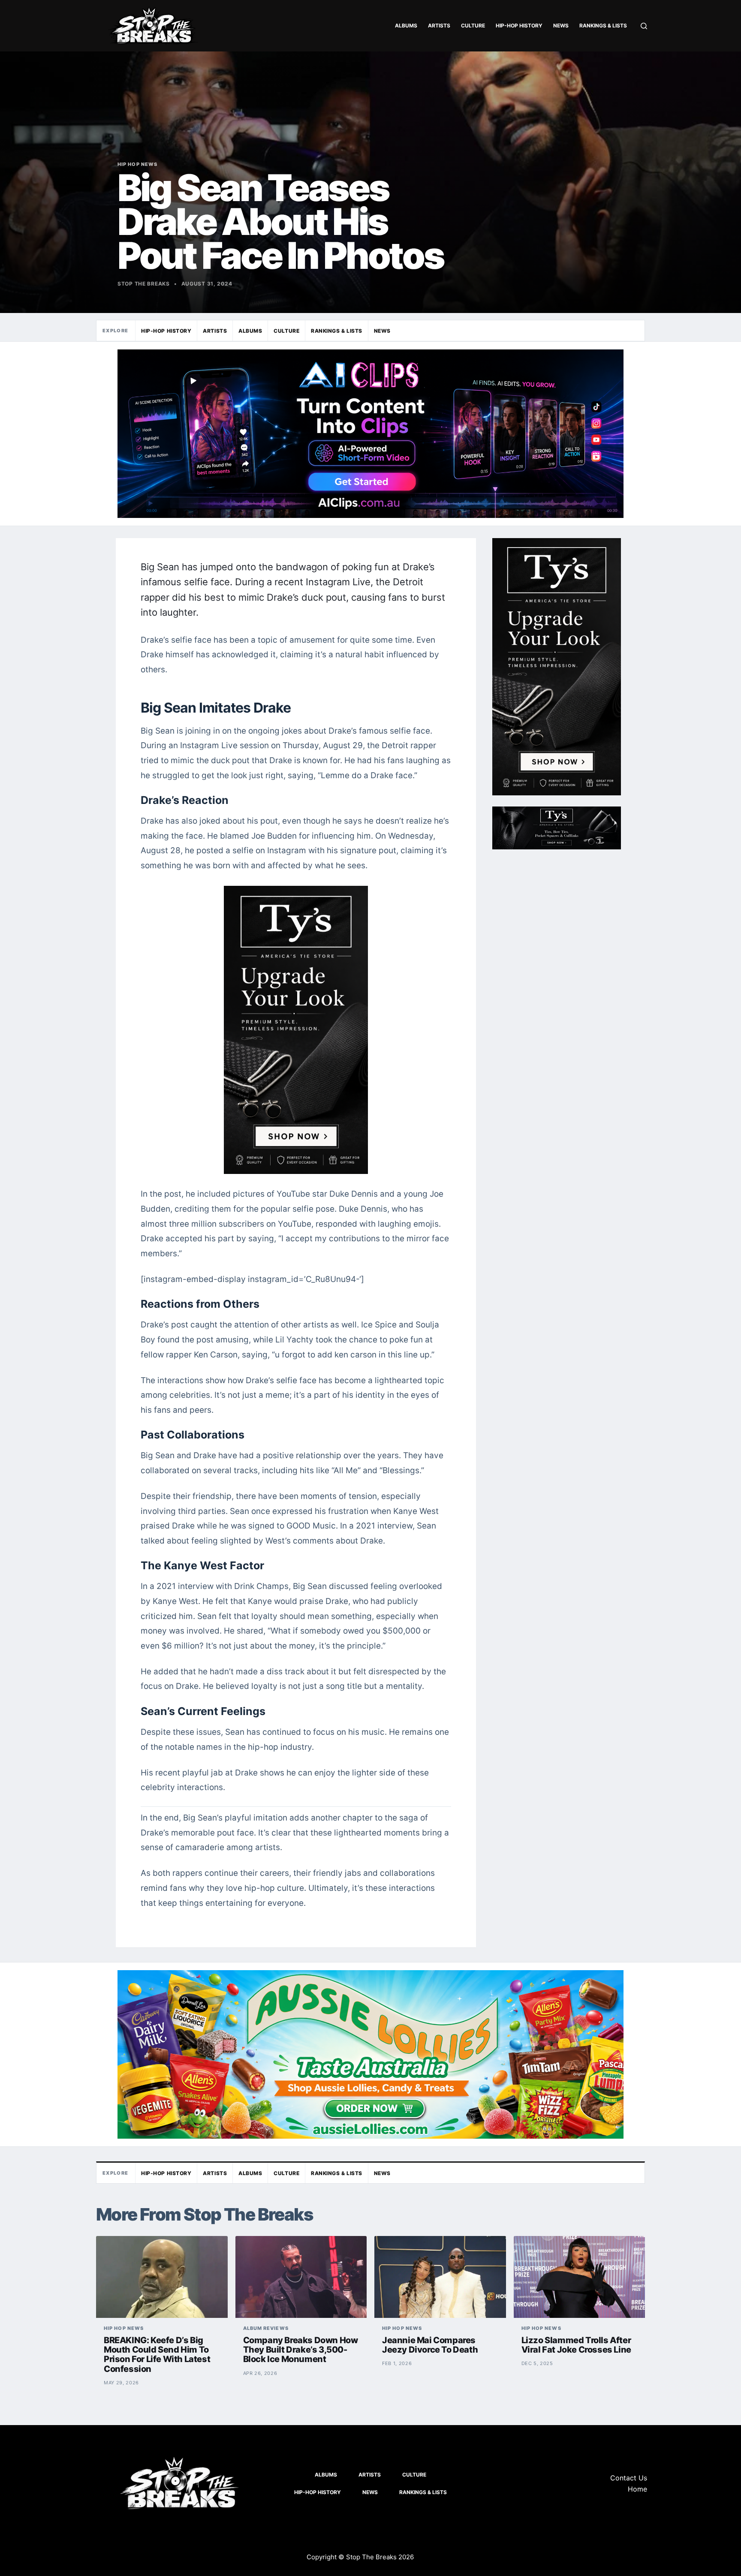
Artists (439, 26)
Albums (406, 26)
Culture (473, 26)
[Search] (644, 26)
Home (637, 2489)
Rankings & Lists (603, 26)
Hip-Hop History (519, 26)
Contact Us (629, 2478)
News (561, 26)
